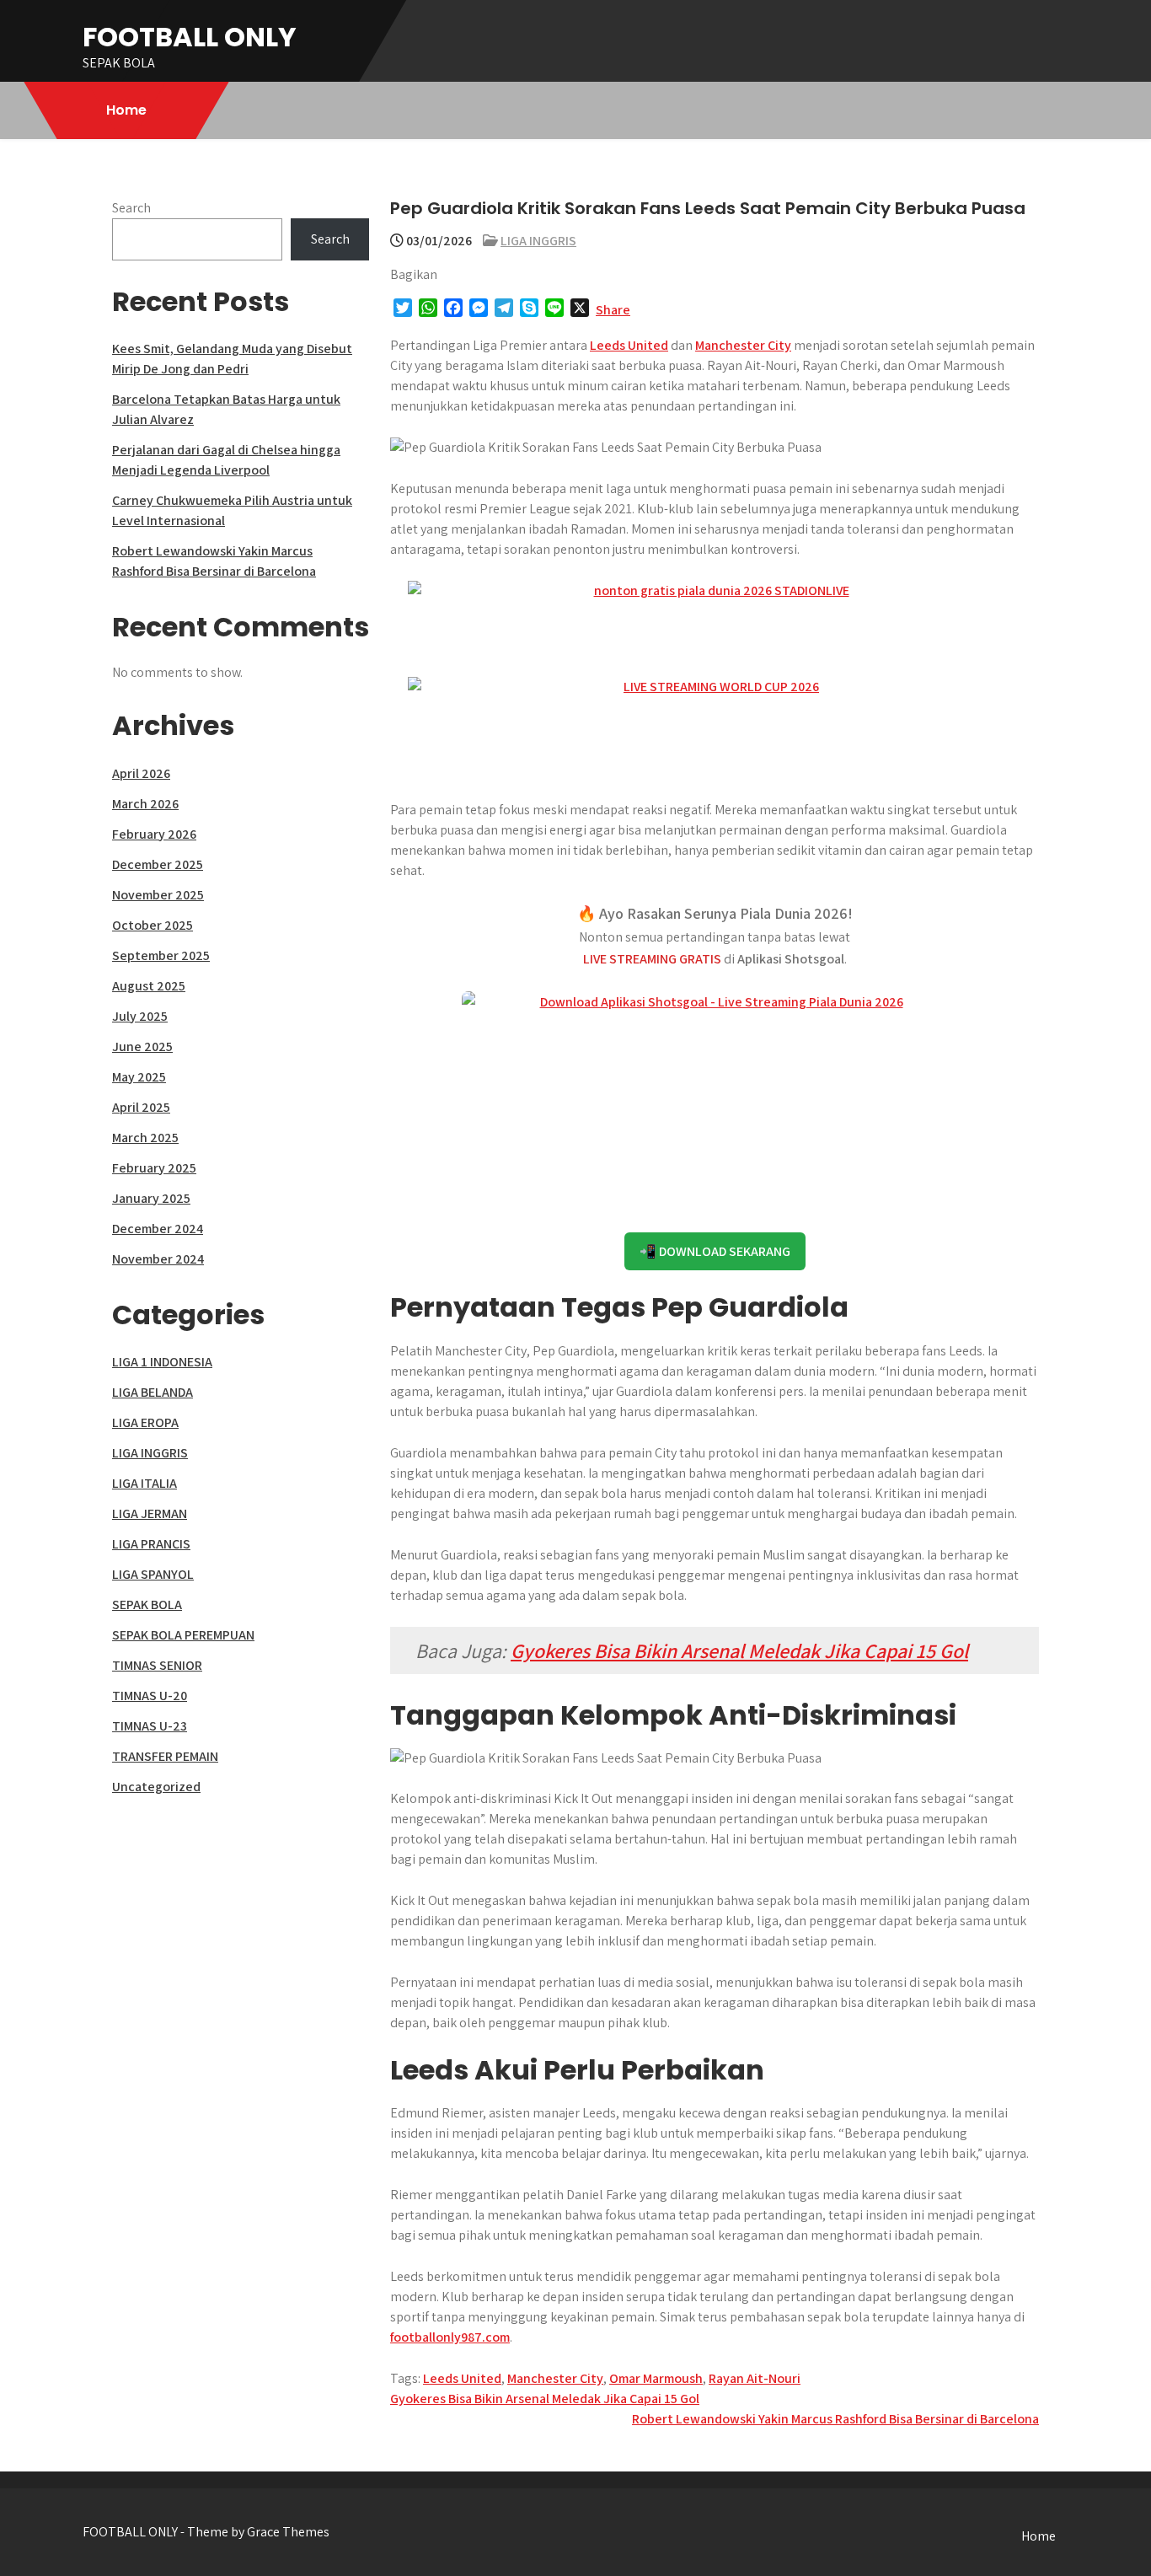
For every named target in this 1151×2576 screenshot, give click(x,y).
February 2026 (154, 834)
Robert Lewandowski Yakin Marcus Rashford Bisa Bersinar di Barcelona (835, 2419)
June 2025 (142, 1046)
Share (613, 310)
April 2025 (141, 1107)
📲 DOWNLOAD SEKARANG (715, 1251)
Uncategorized (156, 1787)
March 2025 (145, 1138)
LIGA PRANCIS (151, 1544)
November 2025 (158, 895)
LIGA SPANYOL (153, 1574)
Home (126, 110)
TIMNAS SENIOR (157, 1665)
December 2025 (158, 864)
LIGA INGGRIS (538, 241)
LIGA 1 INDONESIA (162, 1362)
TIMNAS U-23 (150, 1726)
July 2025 (140, 1016)
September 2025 (161, 955)
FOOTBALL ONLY (190, 37)
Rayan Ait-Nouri (755, 2378)
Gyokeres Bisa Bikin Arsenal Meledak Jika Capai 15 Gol (739, 1650)
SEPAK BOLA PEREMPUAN (183, 1635)
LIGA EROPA (145, 1422)
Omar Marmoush (656, 2378)
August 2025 (149, 986)
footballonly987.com (450, 2337)
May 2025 (139, 1077)
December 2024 (158, 1229)
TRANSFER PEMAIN (165, 1756)
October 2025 (153, 925)
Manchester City (743, 345)
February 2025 (154, 1168)
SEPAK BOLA (147, 1605)
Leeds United (629, 345)
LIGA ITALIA (145, 1483)
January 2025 (151, 1198)
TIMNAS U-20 (150, 1696)
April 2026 (141, 773)
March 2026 (145, 804)
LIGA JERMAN (150, 1513)
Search (131, 208)
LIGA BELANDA (153, 1392)
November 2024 (158, 1259)
